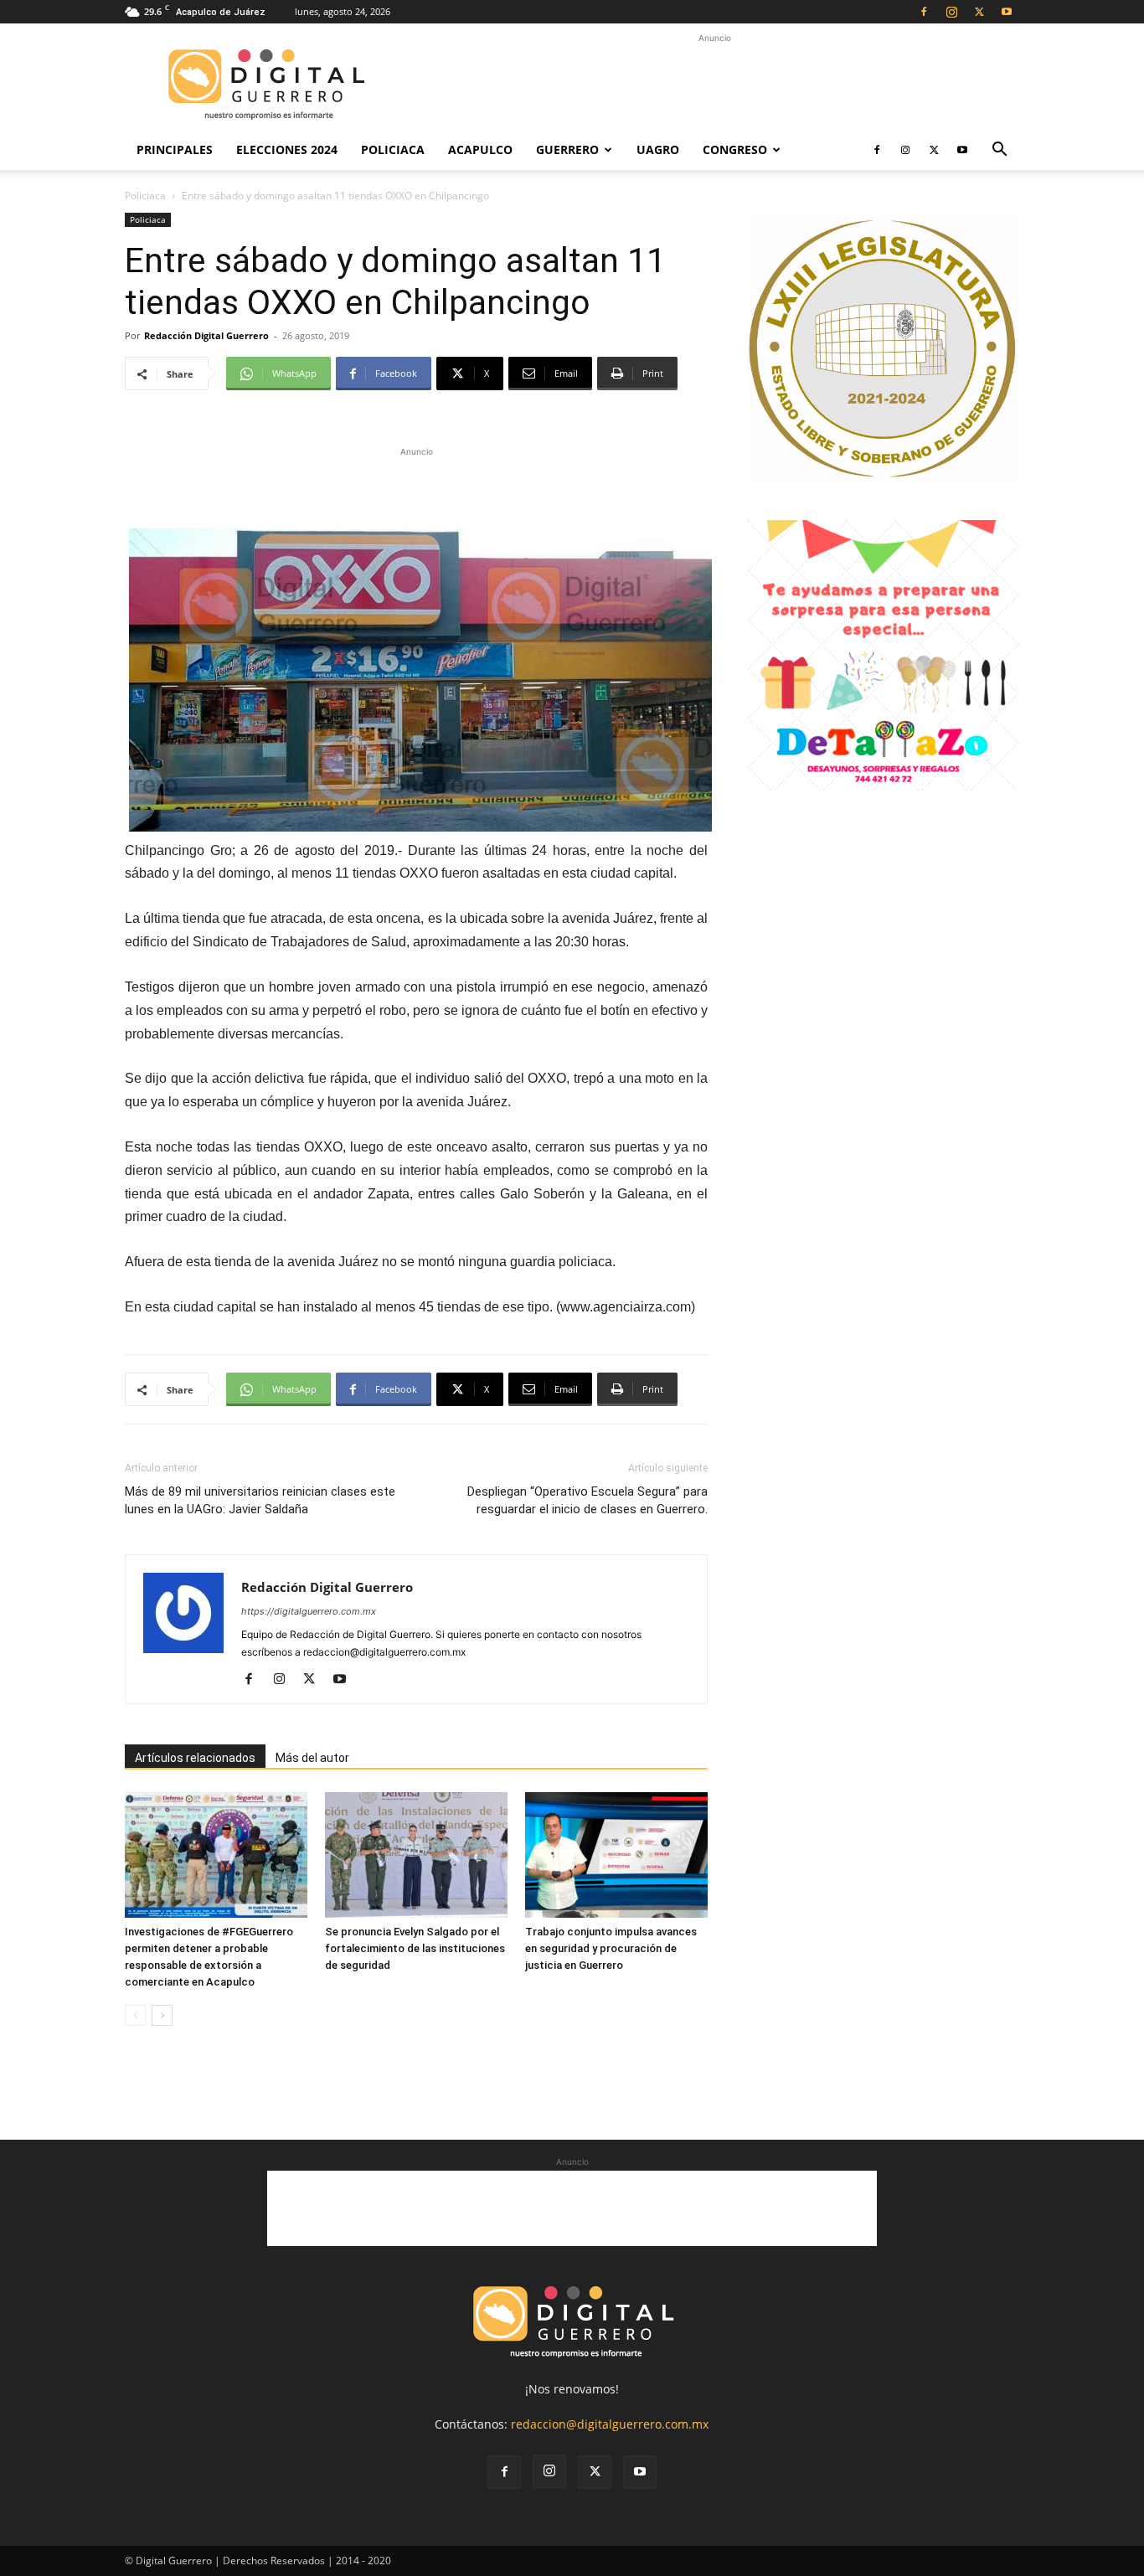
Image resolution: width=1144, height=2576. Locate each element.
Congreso (735, 149)
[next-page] (162, 2015)
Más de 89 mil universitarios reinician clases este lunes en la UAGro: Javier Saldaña (260, 1500)
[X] (979, 12)
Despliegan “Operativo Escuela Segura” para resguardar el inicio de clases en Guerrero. (587, 1500)
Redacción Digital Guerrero (206, 335)
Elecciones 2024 (287, 149)
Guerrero (567, 149)
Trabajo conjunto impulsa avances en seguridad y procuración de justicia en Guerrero (611, 1948)
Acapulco (480, 149)
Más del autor (312, 1758)
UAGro (658, 149)
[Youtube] (1007, 12)
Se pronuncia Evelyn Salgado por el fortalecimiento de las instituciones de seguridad (415, 1948)
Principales (175, 149)
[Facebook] (924, 12)
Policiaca (393, 149)
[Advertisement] (714, 85)
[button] (999, 151)
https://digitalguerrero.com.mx (309, 1611)
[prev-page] (135, 2015)
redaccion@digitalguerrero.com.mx (610, 2424)
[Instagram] (951, 12)
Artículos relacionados (195, 1758)
